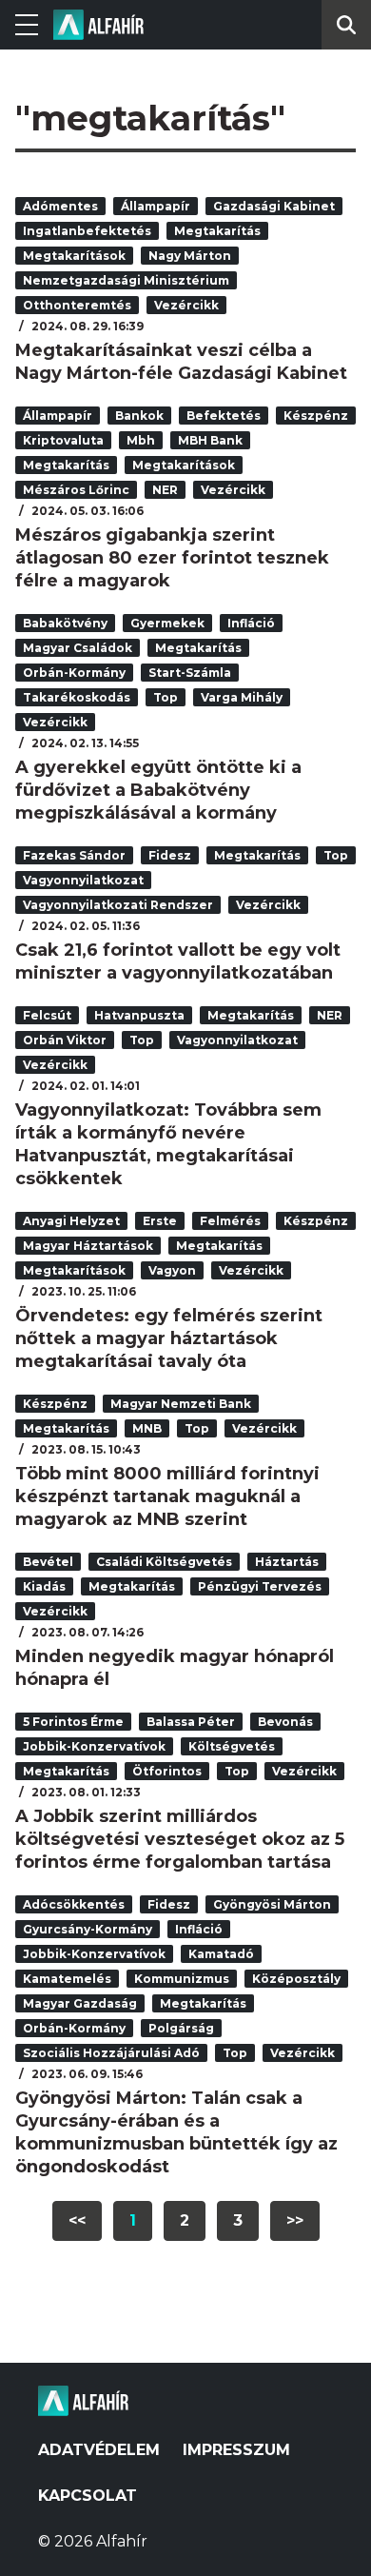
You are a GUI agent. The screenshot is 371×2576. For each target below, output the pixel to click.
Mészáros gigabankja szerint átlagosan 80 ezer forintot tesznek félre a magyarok (172, 558)
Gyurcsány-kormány (88, 1929)
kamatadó (221, 1954)
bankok (139, 416)
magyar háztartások (88, 1246)
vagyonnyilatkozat (83, 880)
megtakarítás (217, 231)
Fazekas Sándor (74, 855)
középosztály (296, 1979)
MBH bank (210, 440)
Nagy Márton (190, 256)
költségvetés (232, 1746)
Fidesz (170, 855)
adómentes (60, 206)
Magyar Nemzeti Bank (181, 1404)
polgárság (181, 2028)
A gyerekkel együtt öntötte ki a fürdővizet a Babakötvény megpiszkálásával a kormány (158, 790)
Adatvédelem (99, 2450)
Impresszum (236, 2450)
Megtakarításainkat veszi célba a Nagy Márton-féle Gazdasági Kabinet (181, 362)
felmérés (230, 1221)
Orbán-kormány (74, 673)
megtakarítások (74, 256)
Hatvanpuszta (139, 1015)
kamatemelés (67, 1979)
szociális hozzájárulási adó (111, 2053)
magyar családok (78, 648)
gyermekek (167, 623)
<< (77, 2220)
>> (295, 2220)
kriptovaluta (63, 440)
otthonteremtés (77, 305)
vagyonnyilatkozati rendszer (118, 905)
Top (166, 697)
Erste (160, 1221)
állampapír (156, 206)
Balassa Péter (191, 1722)
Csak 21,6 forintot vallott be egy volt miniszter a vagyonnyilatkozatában (178, 961)
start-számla (190, 673)
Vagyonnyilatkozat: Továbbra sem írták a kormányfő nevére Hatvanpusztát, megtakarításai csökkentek (168, 1144)
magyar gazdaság (80, 2003)
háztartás (287, 1562)
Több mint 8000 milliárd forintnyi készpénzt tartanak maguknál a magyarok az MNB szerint (167, 1496)
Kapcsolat (88, 2496)
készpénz (316, 416)
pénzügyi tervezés (260, 1586)
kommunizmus (182, 1979)
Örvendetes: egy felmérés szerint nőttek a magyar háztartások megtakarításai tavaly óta (169, 1338)
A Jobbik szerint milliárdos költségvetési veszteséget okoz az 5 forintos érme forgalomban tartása (180, 1839)
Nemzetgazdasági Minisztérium (126, 280)
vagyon (172, 1270)
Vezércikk (186, 305)
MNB (147, 1428)
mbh (141, 440)
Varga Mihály (242, 697)
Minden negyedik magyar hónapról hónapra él (175, 1668)
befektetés (224, 416)
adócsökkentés (74, 1904)
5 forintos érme (73, 1722)
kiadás (44, 1586)
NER (165, 490)
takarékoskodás (77, 697)
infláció (251, 623)
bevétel (48, 1562)
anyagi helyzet (71, 1221)
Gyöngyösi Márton (272, 1904)
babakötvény (65, 623)
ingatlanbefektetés (87, 231)
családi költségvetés (164, 1562)
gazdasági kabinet (274, 206)
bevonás (285, 1722)
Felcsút (47, 1015)
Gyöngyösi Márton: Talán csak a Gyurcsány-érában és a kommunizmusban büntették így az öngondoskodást (176, 2132)
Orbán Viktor (65, 1040)
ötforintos (167, 1771)
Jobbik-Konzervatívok (94, 1746)
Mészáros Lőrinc (76, 490)
